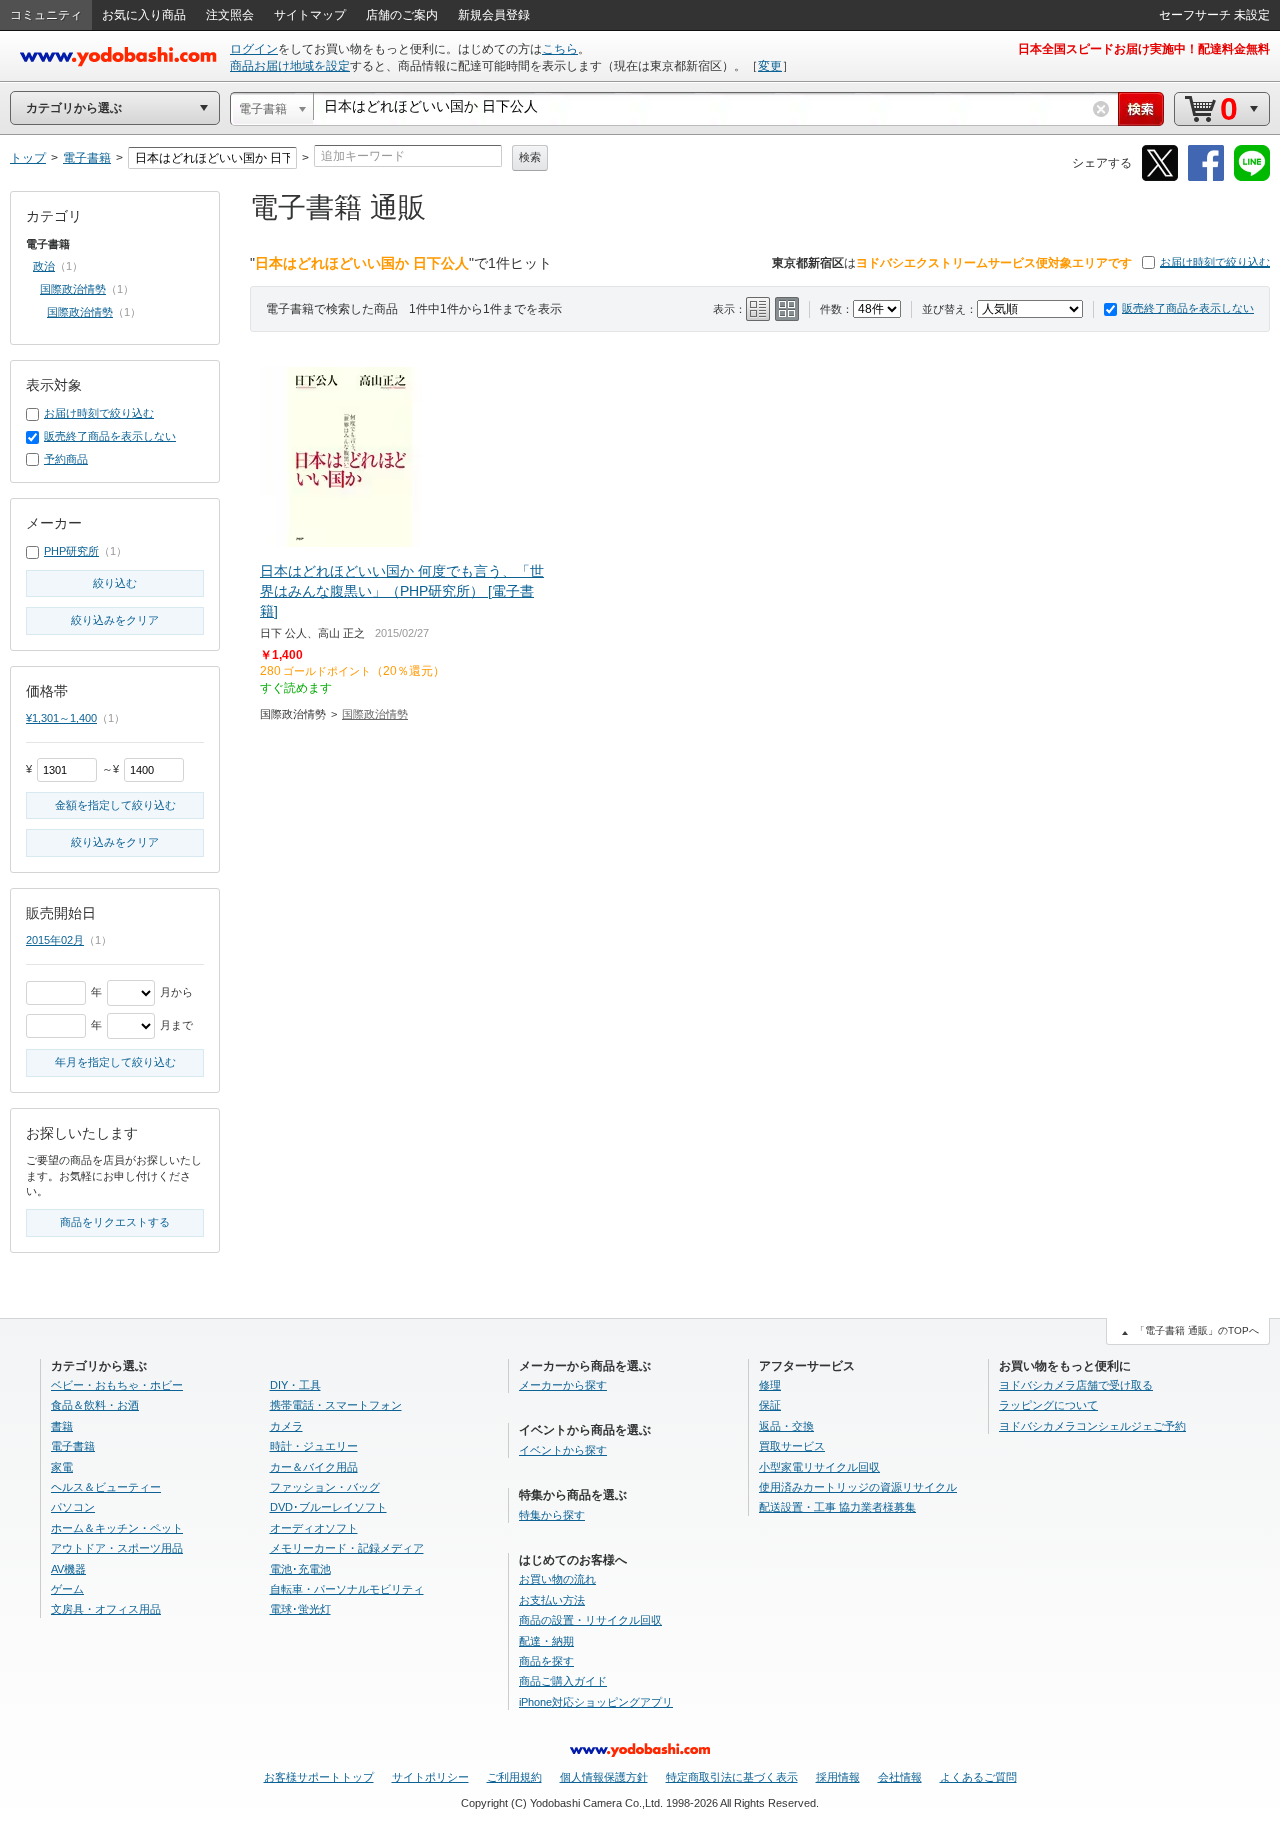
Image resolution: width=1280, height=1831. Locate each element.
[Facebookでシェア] (1206, 177)
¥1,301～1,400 (61, 718)
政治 (44, 266)
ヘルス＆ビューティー (106, 1487)
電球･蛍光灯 (300, 1609)
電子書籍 (73, 1446)
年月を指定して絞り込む (115, 1062)
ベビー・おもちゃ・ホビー (117, 1385)
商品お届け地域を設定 (290, 66)
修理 (770, 1385)
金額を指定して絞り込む (115, 805)
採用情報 (838, 1777)
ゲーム (67, 1589)
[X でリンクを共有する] (1160, 177)
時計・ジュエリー (314, 1446)
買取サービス (792, 1446)
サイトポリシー (430, 1777)
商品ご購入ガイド (563, 1681)
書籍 (62, 1426)
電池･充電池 (300, 1569)
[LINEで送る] (1252, 177)
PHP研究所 (71, 551)
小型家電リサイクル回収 (819, 1467)
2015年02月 (55, 940)
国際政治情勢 (375, 714)
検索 (530, 157)
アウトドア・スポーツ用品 (117, 1548)
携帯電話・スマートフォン (336, 1405)
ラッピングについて (1048, 1405)
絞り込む (115, 583)
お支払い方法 (552, 1600)
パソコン (73, 1507)
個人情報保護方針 (604, 1777)
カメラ (286, 1426)
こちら (560, 49)
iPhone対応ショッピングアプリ (596, 1702)
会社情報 (900, 1777)
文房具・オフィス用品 (106, 1609)
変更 (770, 66)
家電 (62, 1467)
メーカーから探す (563, 1385)
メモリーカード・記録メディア (347, 1548)
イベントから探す (563, 1450)
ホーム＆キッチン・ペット (117, 1528)
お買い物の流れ (557, 1579)
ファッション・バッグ (325, 1487)
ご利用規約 (514, 1777)
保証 (770, 1405)
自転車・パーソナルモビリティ (347, 1589)
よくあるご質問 (978, 1777)
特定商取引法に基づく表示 (732, 1777)
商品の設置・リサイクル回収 (590, 1620)
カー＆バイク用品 (314, 1467)
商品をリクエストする (115, 1222)
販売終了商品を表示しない (1188, 308)
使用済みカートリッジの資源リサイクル (858, 1487)
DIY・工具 (295, 1385)
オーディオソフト (314, 1528)
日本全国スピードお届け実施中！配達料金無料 (1144, 49)
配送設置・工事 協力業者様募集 (837, 1507)
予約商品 (66, 459)
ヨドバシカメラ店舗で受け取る (1076, 1385)
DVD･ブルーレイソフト (328, 1507)
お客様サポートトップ (319, 1777)
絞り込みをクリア (115, 620)
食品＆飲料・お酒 (95, 1405)
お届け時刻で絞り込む (1215, 262)
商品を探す (546, 1661)
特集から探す (552, 1515)
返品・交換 (786, 1426)
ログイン (254, 49)
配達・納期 (546, 1641)
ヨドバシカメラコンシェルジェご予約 (1092, 1426)
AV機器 (68, 1569)
